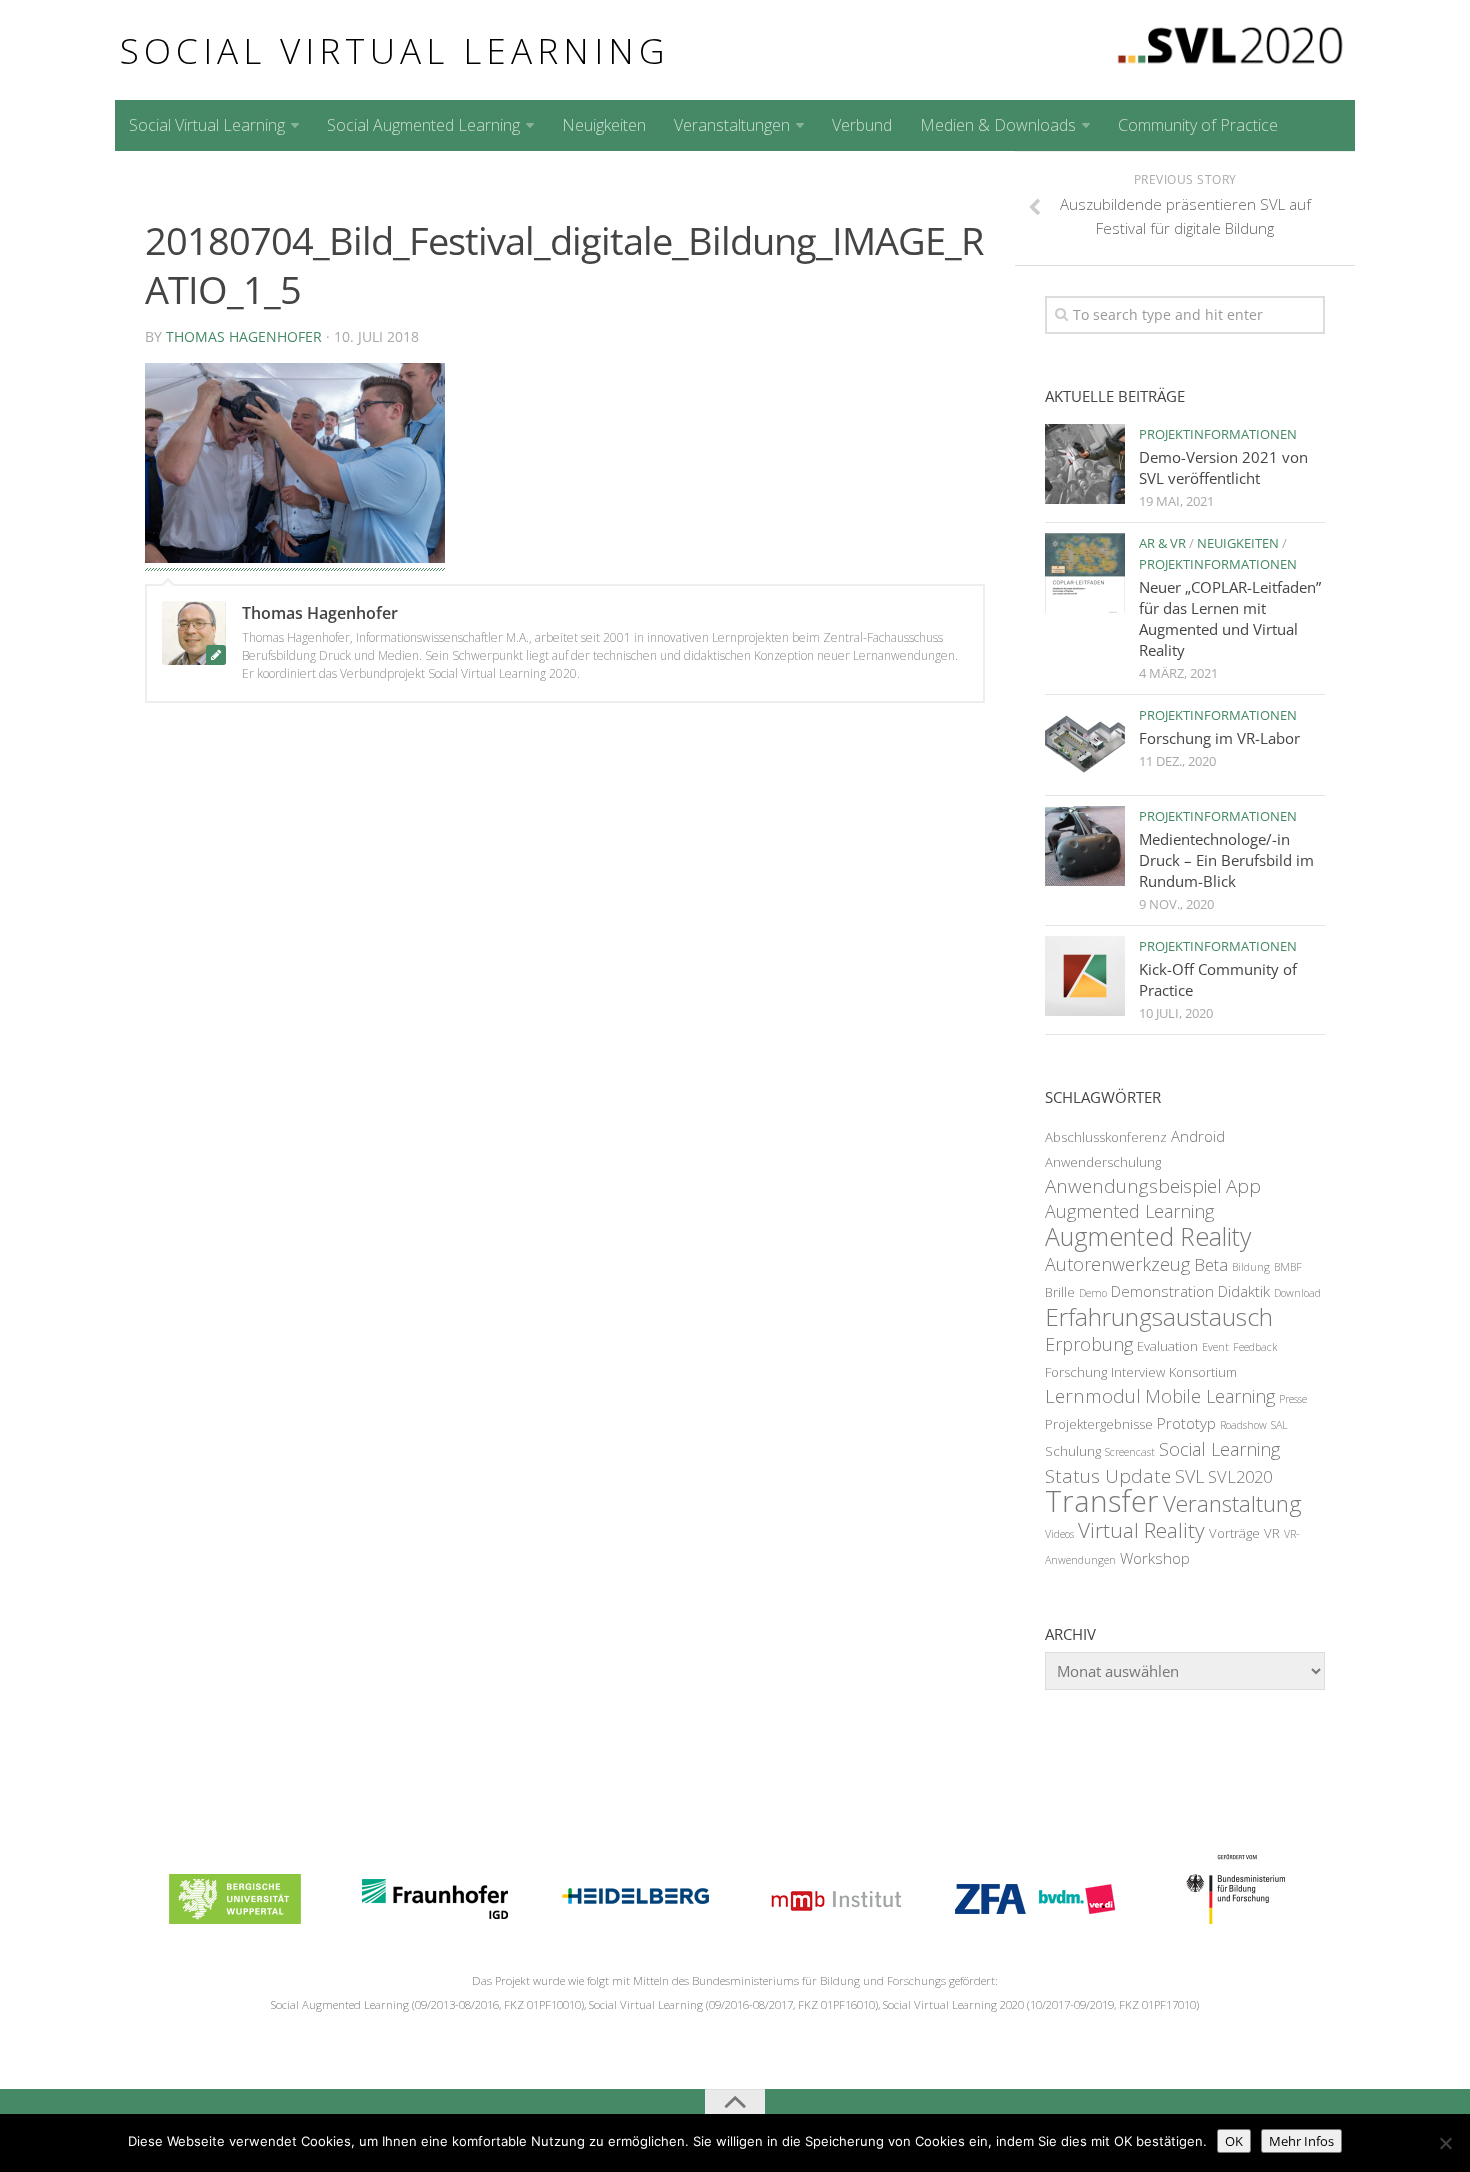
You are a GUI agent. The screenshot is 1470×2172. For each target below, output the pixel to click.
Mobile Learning (1210, 1396)
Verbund (862, 125)
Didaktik (1244, 1291)
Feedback (1255, 1347)
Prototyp (1186, 1423)
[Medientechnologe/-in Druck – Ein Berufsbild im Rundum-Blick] (1085, 846)
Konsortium (1203, 1372)
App (1243, 1186)
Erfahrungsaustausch (1159, 1316)
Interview (1138, 1372)
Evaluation (1167, 1346)
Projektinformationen (1218, 434)
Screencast (1130, 1452)
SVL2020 (1240, 1476)
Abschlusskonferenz (1106, 1137)
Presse (1293, 1399)
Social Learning (1219, 1449)
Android (1198, 1136)
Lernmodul (1093, 1396)
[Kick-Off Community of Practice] (1085, 976)
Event (1215, 1347)
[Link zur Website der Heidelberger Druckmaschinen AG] (635, 1918)
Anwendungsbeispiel (1133, 1186)
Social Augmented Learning (423, 125)
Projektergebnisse (1099, 1424)
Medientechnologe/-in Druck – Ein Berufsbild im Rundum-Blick (1226, 860)
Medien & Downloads (998, 125)
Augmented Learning (1129, 1211)
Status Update (1108, 1476)
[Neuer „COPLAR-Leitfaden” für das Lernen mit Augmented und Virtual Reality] (1085, 573)
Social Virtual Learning (395, 50)
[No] (1445, 2143)
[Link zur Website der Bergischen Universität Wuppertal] (235, 1918)
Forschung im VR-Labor (1219, 738)
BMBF (1288, 1267)
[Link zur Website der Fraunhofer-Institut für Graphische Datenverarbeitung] (435, 1918)
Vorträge (1234, 1533)
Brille (1060, 1292)
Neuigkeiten (604, 125)
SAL (1279, 1425)
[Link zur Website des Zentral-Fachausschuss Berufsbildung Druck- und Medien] (1035, 1918)
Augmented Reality (1148, 1236)
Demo (1093, 1293)
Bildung (1251, 1267)
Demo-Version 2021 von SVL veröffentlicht (1223, 467)
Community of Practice (1198, 125)
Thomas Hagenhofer (244, 336)
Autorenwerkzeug (1117, 1264)
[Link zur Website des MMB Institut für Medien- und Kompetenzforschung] (835, 1918)
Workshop (1155, 1558)
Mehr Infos (1301, 2141)
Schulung (1073, 1451)
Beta (1211, 1264)
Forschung (1076, 1372)
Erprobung (1089, 1344)
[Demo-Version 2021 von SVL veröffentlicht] (1085, 464)
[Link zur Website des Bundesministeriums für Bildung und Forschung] (1234, 1918)
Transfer (1102, 1501)
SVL (1189, 1476)
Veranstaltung (1232, 1503)
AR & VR (1162, 543)
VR (1272, 1533)
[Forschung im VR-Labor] (1085, 745)
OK (1234, 2141)
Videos (1059, 1534)
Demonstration (1162, 1291)
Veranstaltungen (732, 125)
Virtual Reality (1141, 1530)
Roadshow (1243, 1425)
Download (1297, 1293)
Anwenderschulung (1103, 1162)
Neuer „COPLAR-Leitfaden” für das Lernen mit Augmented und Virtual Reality (1230, 618)
